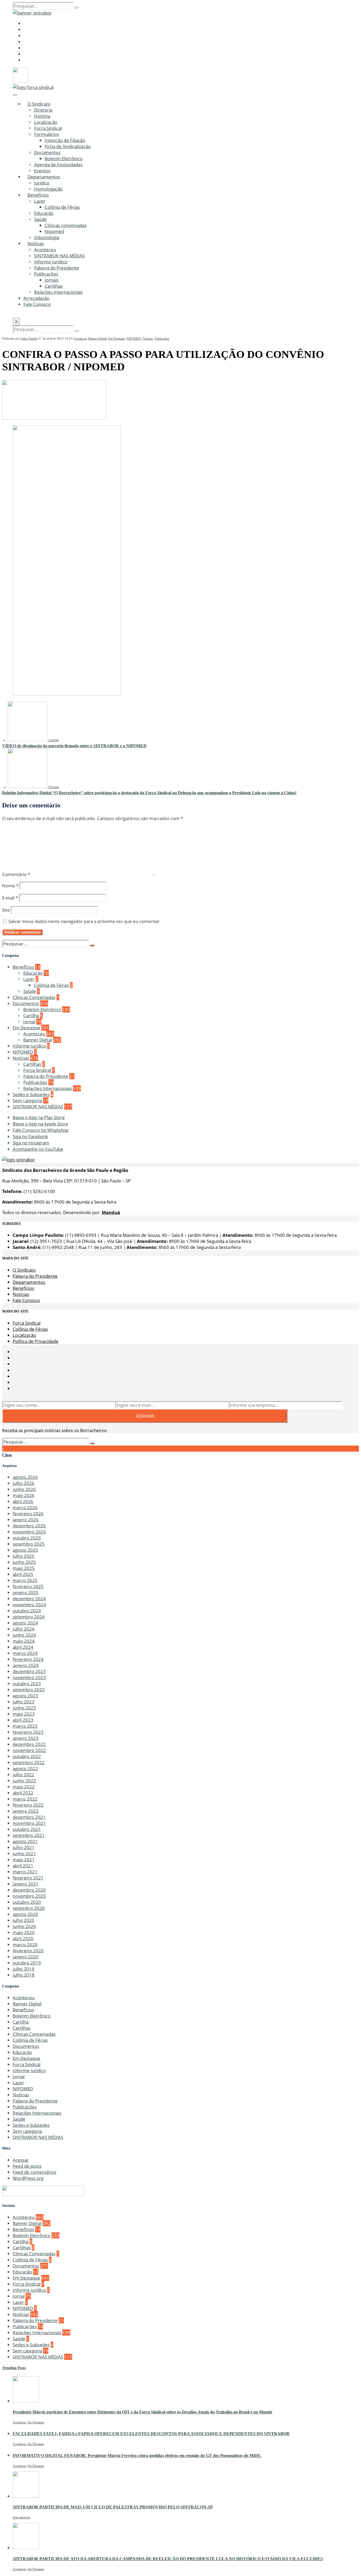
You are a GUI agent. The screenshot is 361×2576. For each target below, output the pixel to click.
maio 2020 (24, 1932)
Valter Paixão (29, 339)
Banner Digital (97, 339)
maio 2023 (24, 1714)
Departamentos (44, 177)
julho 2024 (24, 1629)
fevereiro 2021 (28, 1878)
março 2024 (25, 1653)
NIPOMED (134, 339)
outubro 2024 (27, 1611)
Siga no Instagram (31, 1143)
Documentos (47, 152)
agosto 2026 (25, 1477)
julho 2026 (24, 1483)
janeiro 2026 (26, 1520)
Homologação (48, 189)
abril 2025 (23, 1574)
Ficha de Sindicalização (68, 146)
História (42, 116)
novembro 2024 (29, 1605)
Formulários (47, 134)
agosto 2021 (25, 1841)
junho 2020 (24, 1926)
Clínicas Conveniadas (34, 997)
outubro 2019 (27, 1963)
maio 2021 (24, 1860)
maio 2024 (24, 1641)
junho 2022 (24, 1781)
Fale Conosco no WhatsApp (41, 1130)
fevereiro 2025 (28, 1586)
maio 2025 (24, 1568)
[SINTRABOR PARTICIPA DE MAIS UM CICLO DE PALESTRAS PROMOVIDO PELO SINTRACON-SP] (26, 2496)
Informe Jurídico (51, 262)
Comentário (16, 874)
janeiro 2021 (26, 1884)
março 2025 (25, 1580)
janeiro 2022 (26, 1811)
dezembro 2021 (29, 1817)
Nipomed (54, 231)
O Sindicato (39, 104)
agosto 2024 (25, 1623)
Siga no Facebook (30, 1136)
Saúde (40, 219)
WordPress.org (28, 2178)
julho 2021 (24, 1847)
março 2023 (25, 1726)
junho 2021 (24, 1853)
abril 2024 (23, 1647)
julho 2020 (24, 1920)
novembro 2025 (29, 1532)
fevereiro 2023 (28, 1732)
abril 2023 (23, 1720)
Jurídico (42, 183)
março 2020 (25, 1945)
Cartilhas (54, 286)
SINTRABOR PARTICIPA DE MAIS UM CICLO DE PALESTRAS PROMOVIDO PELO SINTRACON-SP (113, 2507)
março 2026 (25, 1507)
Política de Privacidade (36, 1341)
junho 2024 (24, 1635)
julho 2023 (24, 1702)
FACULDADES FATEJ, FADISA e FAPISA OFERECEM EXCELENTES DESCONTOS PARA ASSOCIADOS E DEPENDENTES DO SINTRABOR (151, 2434)
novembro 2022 (29, 1750)
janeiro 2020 (26, 1957)
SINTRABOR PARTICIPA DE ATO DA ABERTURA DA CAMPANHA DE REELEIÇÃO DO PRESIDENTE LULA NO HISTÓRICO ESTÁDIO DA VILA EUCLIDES (168, 2559)
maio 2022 (24, 1787)
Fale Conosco (37, 304)
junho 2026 (24, 1489)
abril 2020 (23, 1938)
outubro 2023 (27, 1684)
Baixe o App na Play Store (39, 1117)
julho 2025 (24, 1556)
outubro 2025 (27, 1538)
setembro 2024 (29, 1617)
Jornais (52, 280)
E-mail (10, 898)
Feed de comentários (34, 2172)
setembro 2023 (29, 1690)
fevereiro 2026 (28, 1514)
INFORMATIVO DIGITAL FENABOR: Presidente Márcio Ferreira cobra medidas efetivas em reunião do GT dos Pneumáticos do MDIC (137, 2456)
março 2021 (25, 1872)
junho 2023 (24, 1708)
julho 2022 (24, 1775)
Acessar (21, 2160)
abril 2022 (23, 1793)
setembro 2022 (29, 1762)
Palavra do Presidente (57, 268)
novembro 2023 (29, 1677)
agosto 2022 (25, 1768)
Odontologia (47, 237)
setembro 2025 (29, 1544)
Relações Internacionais (58, 292)
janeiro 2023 (26, 1738)
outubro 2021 (27, 1829)
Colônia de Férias (62, 207)
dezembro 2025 (29, 1526)
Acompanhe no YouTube (38, 1149)
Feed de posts (27, 2166)
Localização (46, 122)
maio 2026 (24, 1495)
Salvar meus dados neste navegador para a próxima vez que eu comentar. (85, 921)
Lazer (40, 201)
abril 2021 (23, 1866)
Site (6, 910)
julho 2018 (24, 1975)
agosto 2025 (25, 1550)
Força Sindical (48, 128)
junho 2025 (24, 1562)
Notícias (36, 243)
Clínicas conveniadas (66, 225)
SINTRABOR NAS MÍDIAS (59, 256)
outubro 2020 (27, 1902)
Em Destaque (116, 339)
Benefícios (38, 195)
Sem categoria (27, 1100)
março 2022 (25, 1799)
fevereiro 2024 (28, 1659)
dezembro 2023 (29, 1671)
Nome (10, 886)
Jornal (29, 1022)
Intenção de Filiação (65, 140)
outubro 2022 (27, 1756)
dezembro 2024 (29, 1599)
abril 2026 (23, 1501)
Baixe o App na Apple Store (40, 1124)
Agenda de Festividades (58, 165)
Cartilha (31, 1015)
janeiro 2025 (26, 1592)
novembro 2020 (29, 1896)
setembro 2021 (29, 1835)
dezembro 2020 (29, 1890)
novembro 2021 (29, 1823)
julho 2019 (24, 1969)
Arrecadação (36, 298)
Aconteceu (45, 250)
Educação (44, 213)
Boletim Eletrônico (64, 158)
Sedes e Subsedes (31, 1094)
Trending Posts (14, 2368)
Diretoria (43, 110)
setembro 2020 (29, 1908)
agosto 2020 (25, 1914)
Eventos (42, 171)
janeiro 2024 (26, 1665)
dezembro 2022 (29, 1744)
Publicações (46, 274)
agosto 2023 (25, 1696)
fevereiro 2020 (28, 1951)
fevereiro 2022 (28, 1805)
